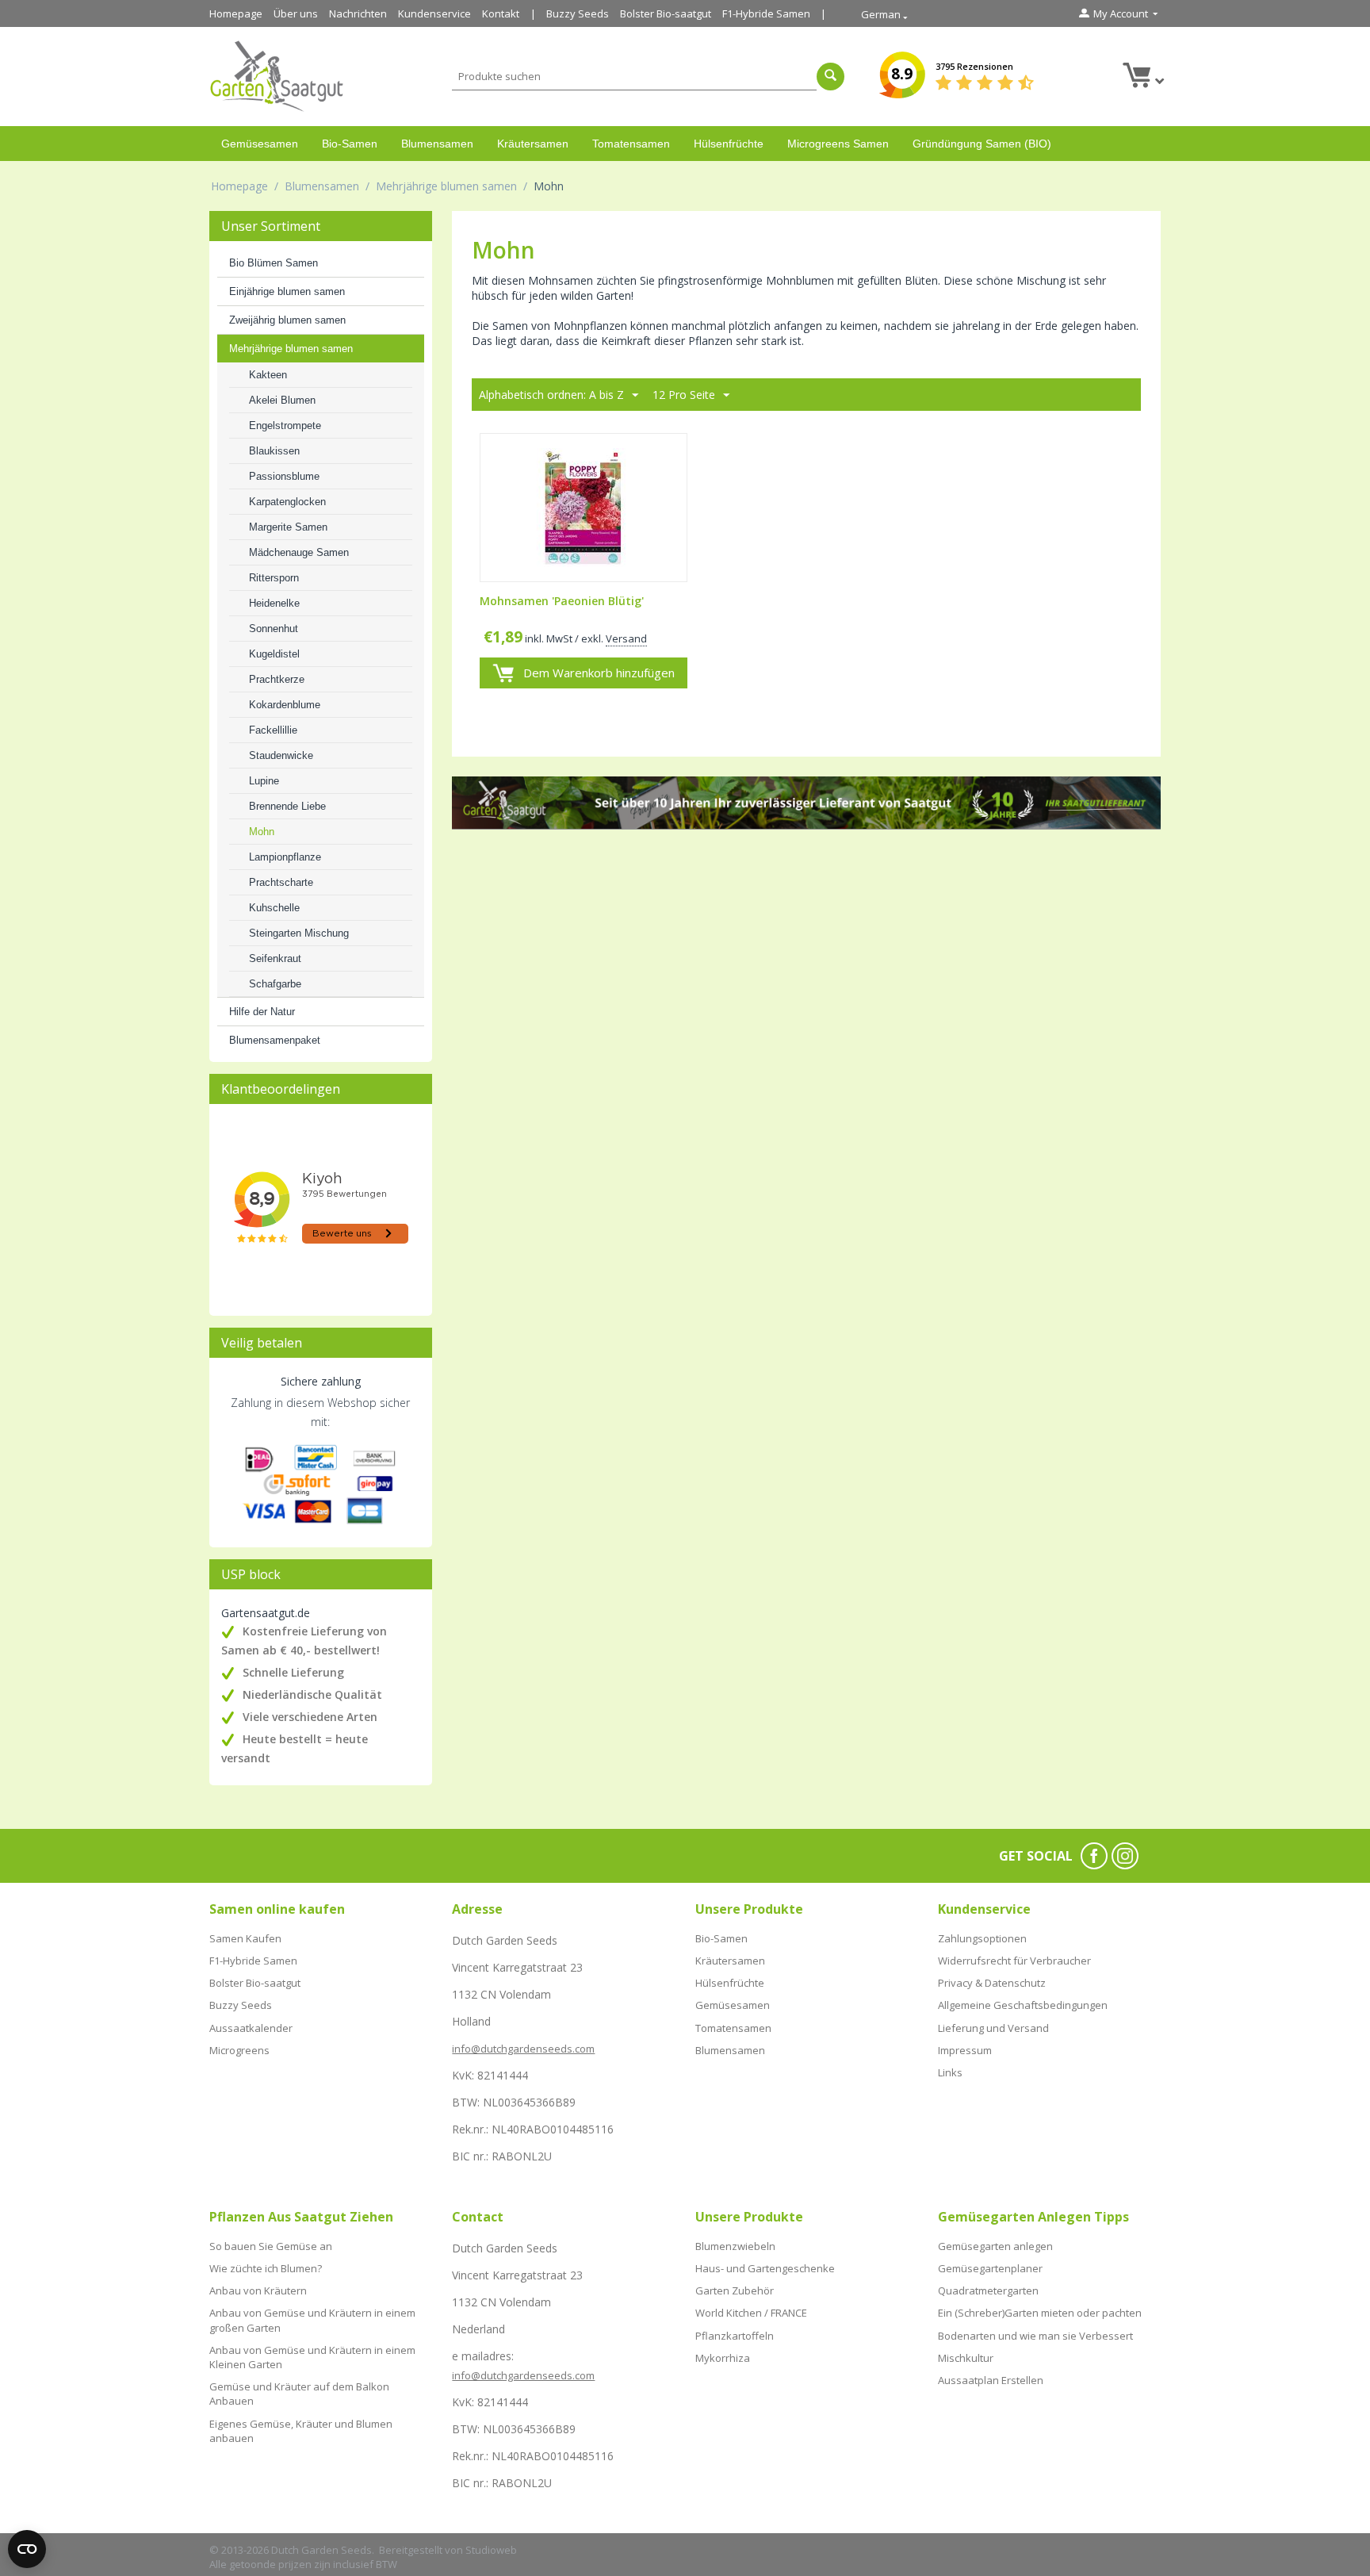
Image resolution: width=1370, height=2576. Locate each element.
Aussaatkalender (251, 2028)
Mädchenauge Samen (299, 552)
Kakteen (268, 375)
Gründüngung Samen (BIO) (982, 144)
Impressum (965, 2050)
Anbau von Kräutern (258, 2290)
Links (950, 2072)
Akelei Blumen (282, 400)
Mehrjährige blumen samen (446, 186)
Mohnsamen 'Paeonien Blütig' (562, 602)
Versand (626, 638)
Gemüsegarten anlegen (995, 2246)
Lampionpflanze (285, 857)
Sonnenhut (274, 629)
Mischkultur (966, 2358)
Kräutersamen (533, 144)
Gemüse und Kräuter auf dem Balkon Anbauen (299, 2394)
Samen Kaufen (245, 1938)
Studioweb (491, 2550)
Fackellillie (273, 730)
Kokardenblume (285, 705)
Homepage (236, 13)
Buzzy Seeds (578, 13)
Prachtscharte (281, 882)
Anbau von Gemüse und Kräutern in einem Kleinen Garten (312, 2357)
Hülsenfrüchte (729, 144)
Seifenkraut (275, 958)
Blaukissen (274, 451)
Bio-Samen (350, 144)
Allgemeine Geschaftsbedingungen (1023, 2005)
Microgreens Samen (838, 144)
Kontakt (501, 13)
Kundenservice (434, 13)
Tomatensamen (631, 144)
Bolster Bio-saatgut (666, 13)
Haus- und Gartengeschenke (765, 2268)
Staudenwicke (281, 755)
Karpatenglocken (287, 502)
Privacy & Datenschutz (992, 1983)
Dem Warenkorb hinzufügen (599, 673)
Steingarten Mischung (299, 933)
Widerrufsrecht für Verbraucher (1014, 1961)
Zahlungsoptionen (982, 1938)
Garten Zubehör (735, 2290)
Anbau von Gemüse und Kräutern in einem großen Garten (312, 2320)
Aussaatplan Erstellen (991, 2380)
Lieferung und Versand (993, 2028)
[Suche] (830, 77)
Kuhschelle (274, 908)
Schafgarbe (275, 984)
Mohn (262, 832)
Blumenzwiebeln (735, 2246)
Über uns (296, 13)
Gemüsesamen (260, 144)
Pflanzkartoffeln (735, 2336)
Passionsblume (284, 476)
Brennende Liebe (287, 806)
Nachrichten (358, 13)
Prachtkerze (277, 679)
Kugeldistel (274, 654)
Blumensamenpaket (275, 1040)
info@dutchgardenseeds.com (523, 2049)
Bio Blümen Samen (274, 263)
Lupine (264, 781)
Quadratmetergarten (988, 2290)
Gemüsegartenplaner (990, 2268)
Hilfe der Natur (262, 1012)
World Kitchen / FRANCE (751, 2313)
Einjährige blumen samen (287, 291)
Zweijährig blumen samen (287, 320)
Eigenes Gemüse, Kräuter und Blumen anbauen (301, 2431)
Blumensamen (437, 144)
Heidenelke (274, 603)
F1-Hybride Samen (766, 13)
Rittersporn (274, 578)
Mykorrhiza (723, 2358)
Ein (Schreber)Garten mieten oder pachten (1040, 2313)
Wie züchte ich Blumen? (266, 2268)
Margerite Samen (288, 527)
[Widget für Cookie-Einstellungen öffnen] (27, 2549)
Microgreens (239, 2050)
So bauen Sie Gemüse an (271, 2246)
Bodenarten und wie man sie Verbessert (1035, 2336)
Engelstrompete (285, 425)
